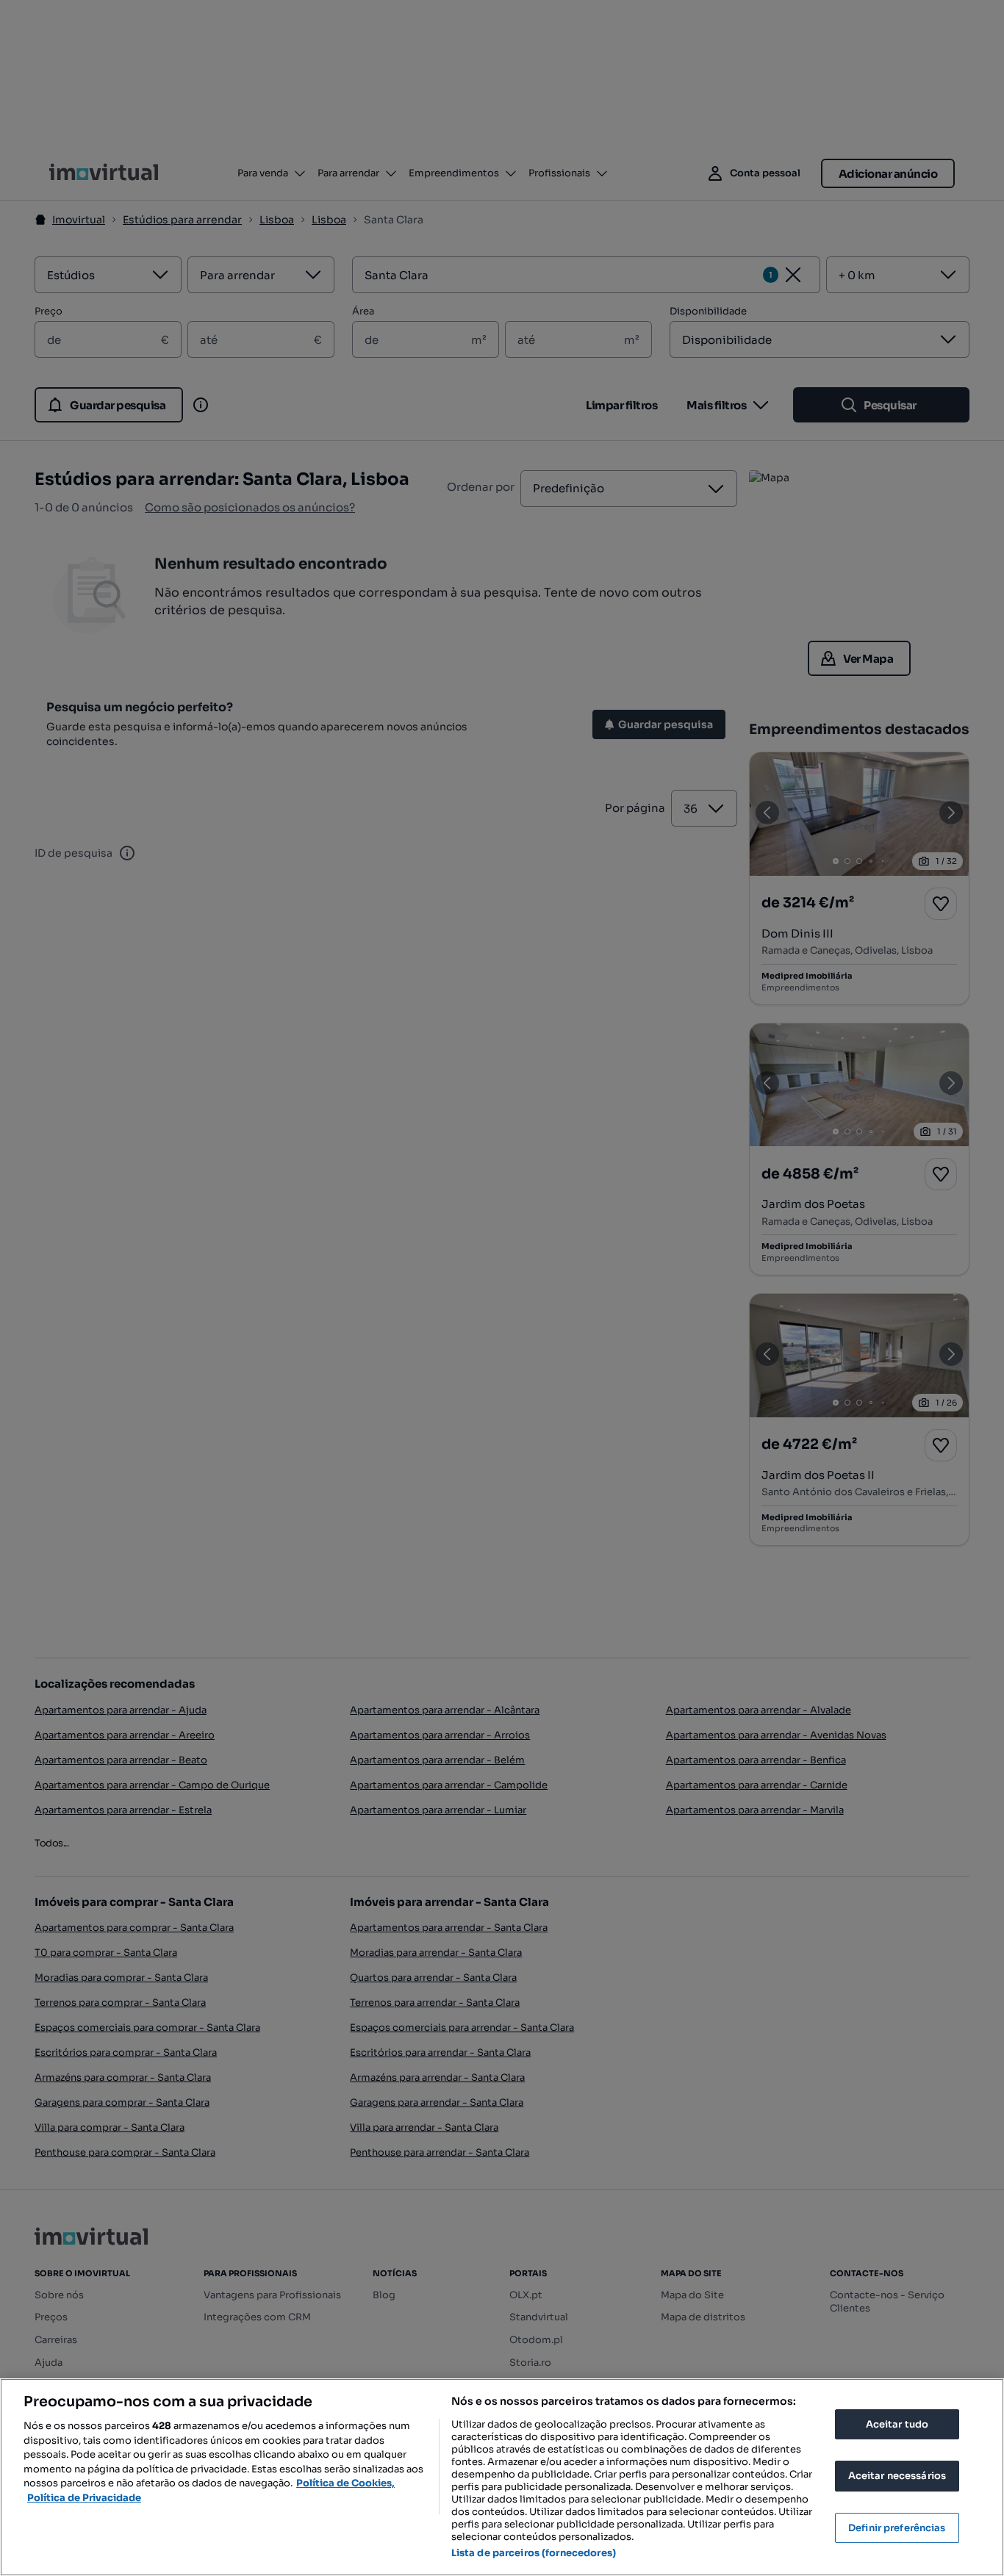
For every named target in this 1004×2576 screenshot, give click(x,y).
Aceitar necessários (897, 2476)
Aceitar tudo (897, 2424)
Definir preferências (897, 2528)
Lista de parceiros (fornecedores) (534, 2553)
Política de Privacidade (84, 2498)
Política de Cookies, (345, 2483)
